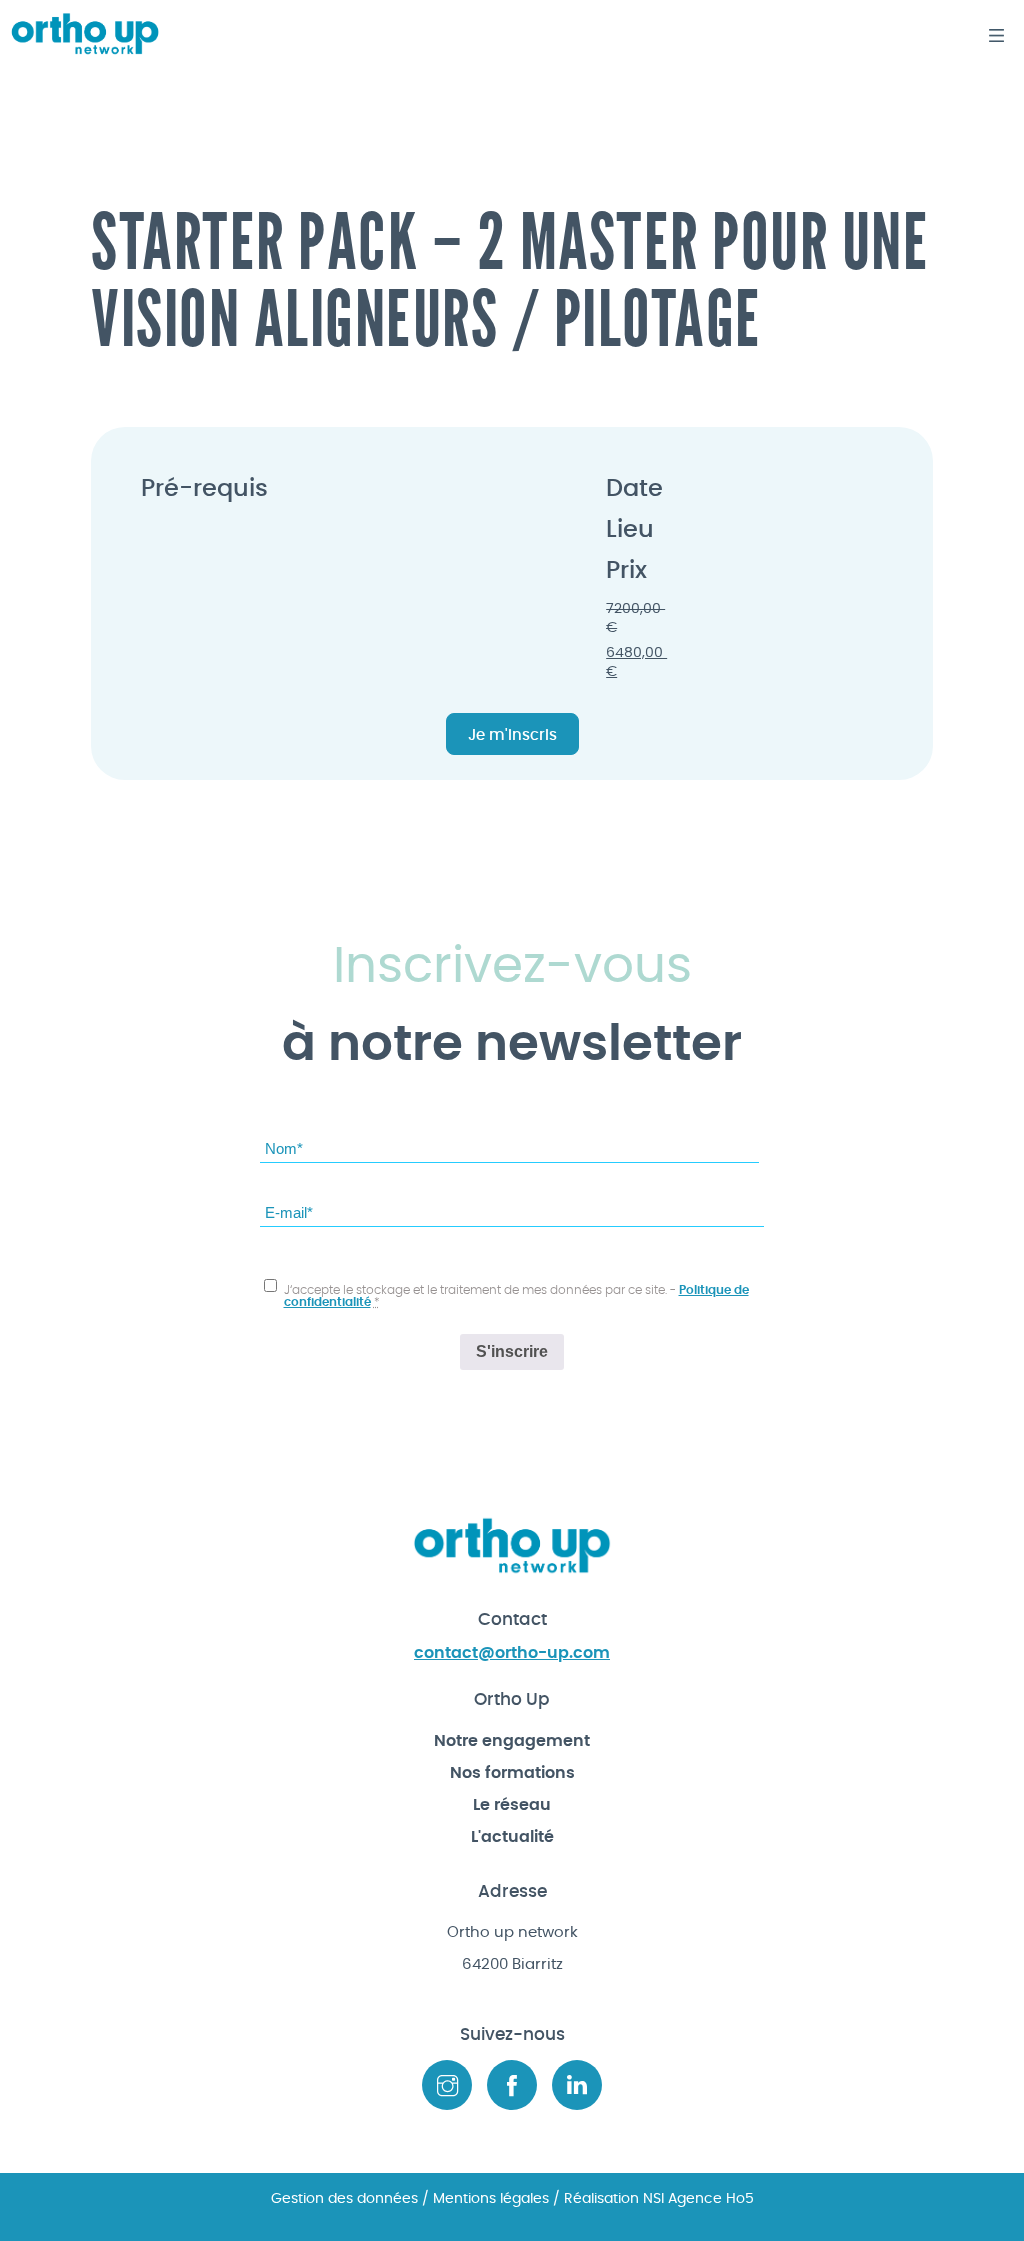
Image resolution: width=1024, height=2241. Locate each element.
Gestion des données (344, 2199)
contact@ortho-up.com (512, 1653)
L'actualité (512, 1837)
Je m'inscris (512, 735)
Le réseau (512, 1805)
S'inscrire (512, 1351)
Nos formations (512, 1773)
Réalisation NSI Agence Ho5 (657, 2199)
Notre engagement (512, 1741)
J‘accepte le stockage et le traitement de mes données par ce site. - (516, 1296)
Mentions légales (491, 2199)
